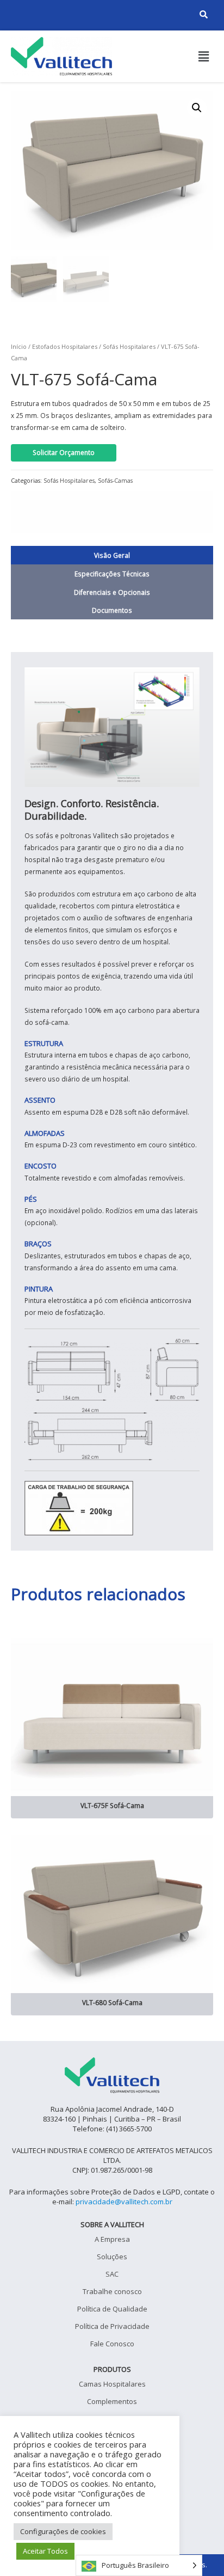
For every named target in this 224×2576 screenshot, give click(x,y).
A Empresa (112, 2239)
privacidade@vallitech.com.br (124, 2202)
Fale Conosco (112, 2344)
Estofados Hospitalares (65, 346)
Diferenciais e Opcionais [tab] (112, 592)
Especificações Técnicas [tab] (112, 574)
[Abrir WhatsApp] (197, 2549)
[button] (204, 56)
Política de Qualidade (112, 2309)
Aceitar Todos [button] (45, 2551)
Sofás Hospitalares (129, 346)
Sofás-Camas (115, 481)
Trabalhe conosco (112, 2291)
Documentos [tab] (112, 610)
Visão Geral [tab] (112, 555)
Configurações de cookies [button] (63, 2531)
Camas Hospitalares (112, 2384)
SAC (112, 2274)
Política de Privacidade (112, 2326)
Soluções (112, 2257)
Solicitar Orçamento (64, 452)
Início (19, 346)
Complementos (112, 2401)
